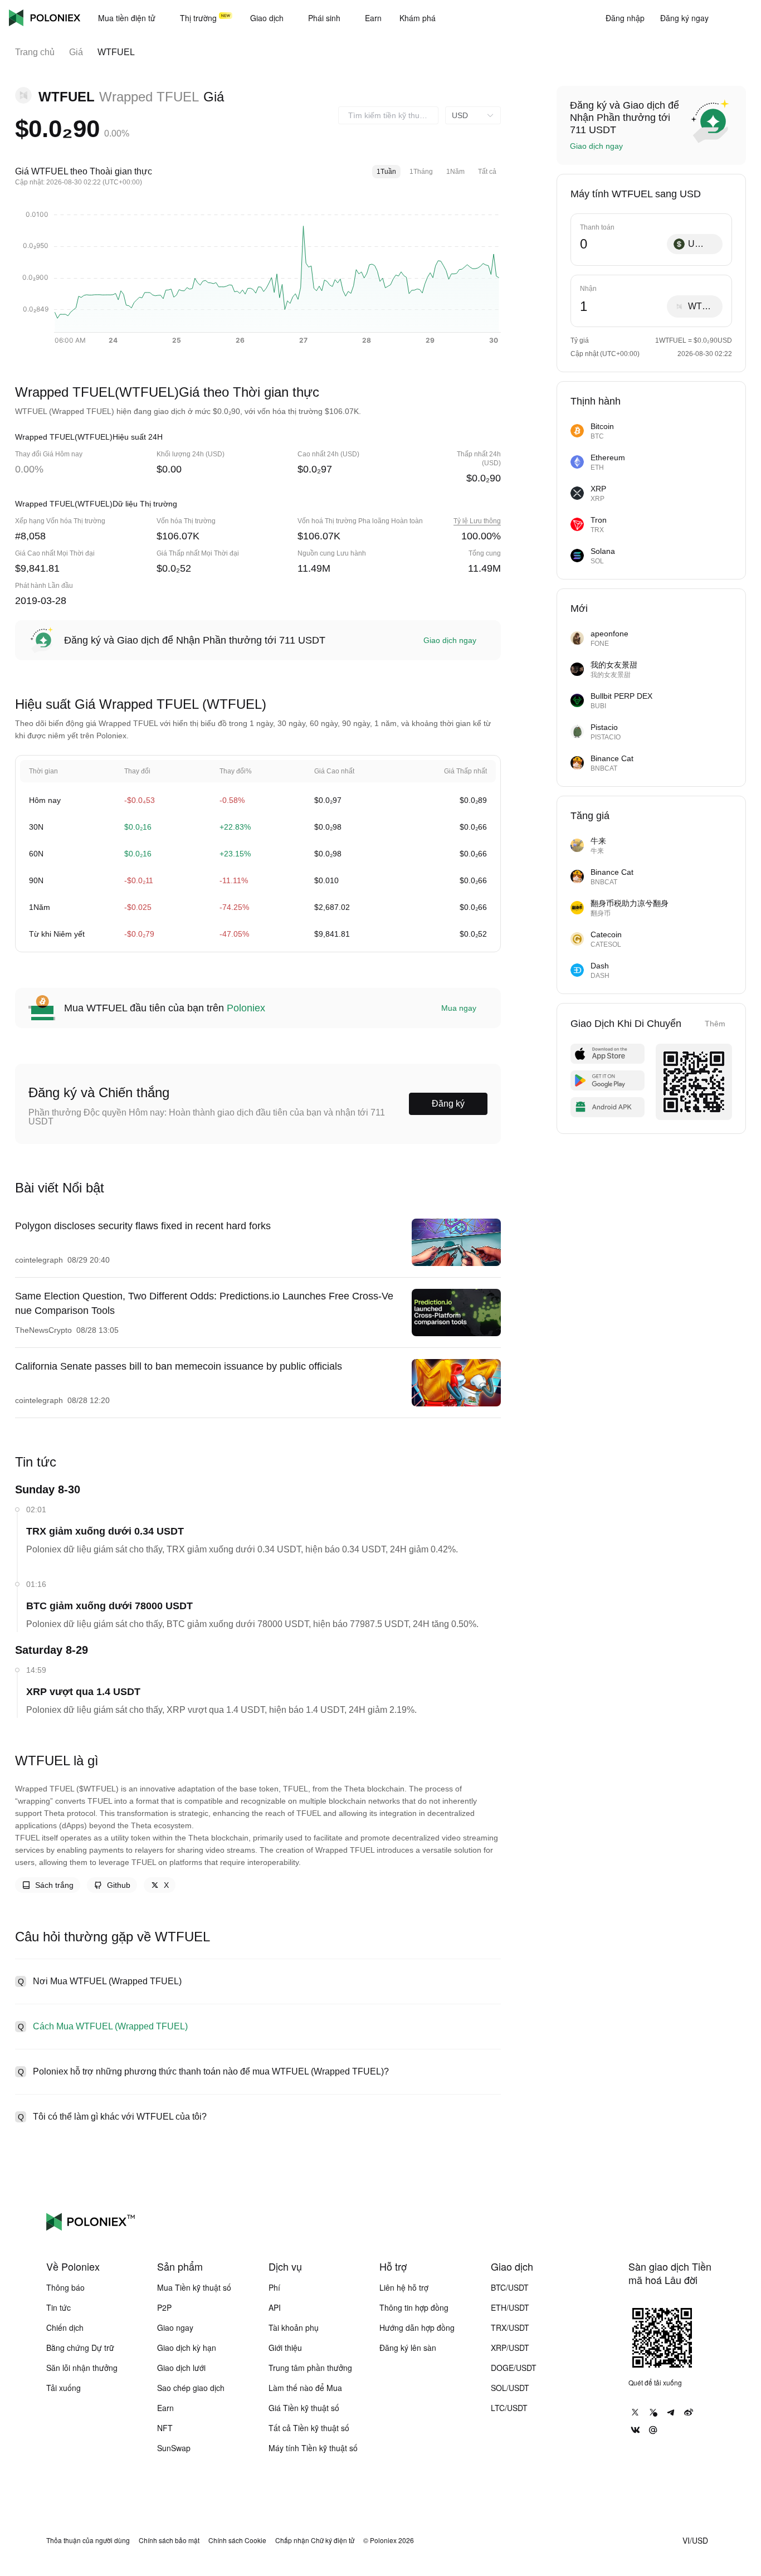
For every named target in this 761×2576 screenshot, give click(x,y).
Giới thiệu (285, 2348)
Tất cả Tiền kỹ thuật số (309, 2428)
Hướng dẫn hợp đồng (417, 2327)
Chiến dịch (65, 2327)
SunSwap (174, 2448)
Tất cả (487, 172)
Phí (274, 2287)
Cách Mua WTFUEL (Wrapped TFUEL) (110, 2026)
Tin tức (58, 2307)
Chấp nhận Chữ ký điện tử (315, 2540)
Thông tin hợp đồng (414, 2307)
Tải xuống (64, 2388)
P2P (164, 2307)
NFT (165, 2428)
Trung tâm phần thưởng (310, 2368)
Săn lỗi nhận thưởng (82, 2368)
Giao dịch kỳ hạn (187, 2348)
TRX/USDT (510, 2327)
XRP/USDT (510, 2348)
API (275, 2307)
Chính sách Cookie (237, 2540)
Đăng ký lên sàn (408, 2348)
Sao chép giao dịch (191, 2388)
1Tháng (421, 172)
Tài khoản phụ (294, 2327)
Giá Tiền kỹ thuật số (304, 2408)
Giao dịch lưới (181, 2368)
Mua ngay (459, 1008)
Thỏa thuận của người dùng (88, 2540)
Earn (165, 2408)
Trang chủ (35, 52)
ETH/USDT (510, 2307)
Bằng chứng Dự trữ (80, 2348)
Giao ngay (175, 2327)
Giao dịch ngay (450, 640)
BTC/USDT (510, 2287)
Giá (76, 52)
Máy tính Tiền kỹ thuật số (313, 2448)
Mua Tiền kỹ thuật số (194, 2287)
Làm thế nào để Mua (305, 2388)
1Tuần (386, 172)
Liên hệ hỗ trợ (404, 2287)
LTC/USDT (509, 2408)
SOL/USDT (510, 2388)
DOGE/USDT (514, 2368)
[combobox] (388, 115)
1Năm (455, 172)
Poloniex (45, 18)
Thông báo (65, 2287)
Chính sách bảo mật (169, 2540)
